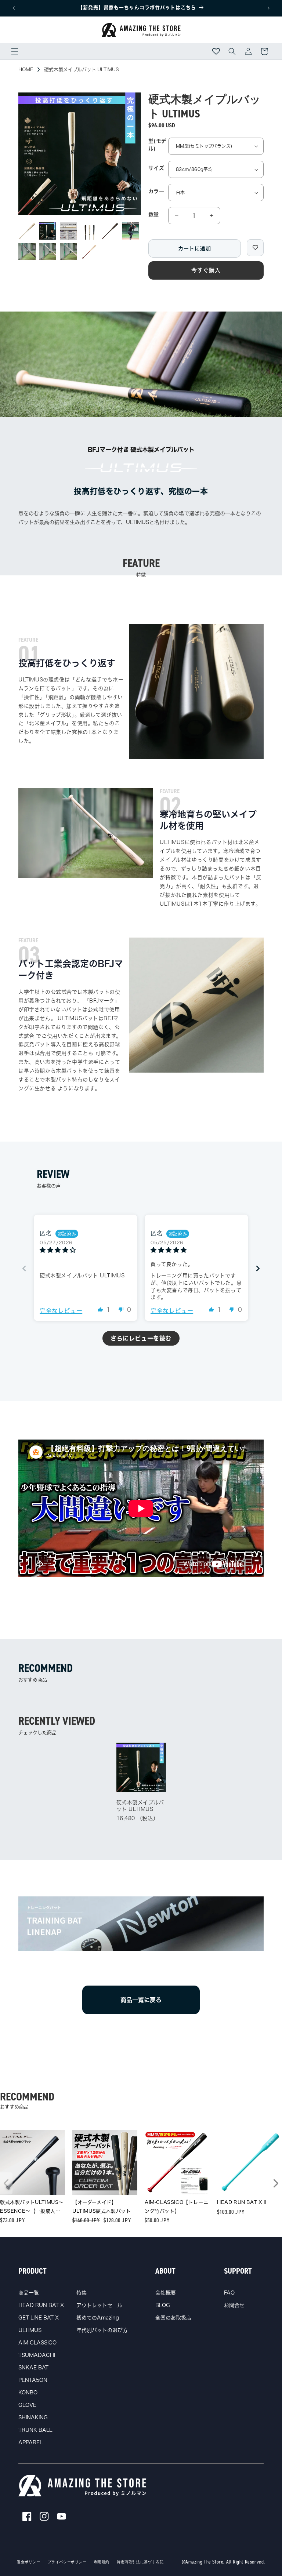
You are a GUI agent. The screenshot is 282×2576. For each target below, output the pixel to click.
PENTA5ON (33, 2380)
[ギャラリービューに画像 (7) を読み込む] (131, 231)
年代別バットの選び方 (102, 2330)
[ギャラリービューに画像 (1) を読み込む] (27, 231)
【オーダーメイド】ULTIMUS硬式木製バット (102, 2206)
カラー (156, 191)
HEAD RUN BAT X (41, 2305)
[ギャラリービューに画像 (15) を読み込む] (48, 252)
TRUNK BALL (35, 2430)
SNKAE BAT (33, 2368)
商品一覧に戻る (141, 2000)
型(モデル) (158, 145)
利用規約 (102, 2562)
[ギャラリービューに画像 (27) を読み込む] (89, 252)
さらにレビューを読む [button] (141, 1338)
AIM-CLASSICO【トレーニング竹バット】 (176, 2206)
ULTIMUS (30, 2330)
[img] (86, 1250)
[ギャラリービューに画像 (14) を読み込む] (27, 252)
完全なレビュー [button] (61, 1311)
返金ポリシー (29, 2562)
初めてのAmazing (98, 2318)
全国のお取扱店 (173, 2318)
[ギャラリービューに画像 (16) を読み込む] (68, 252)
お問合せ (234, 2305)
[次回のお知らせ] (268, 8)
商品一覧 (29, 2293)
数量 (154, 214)
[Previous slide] (24, 1268)
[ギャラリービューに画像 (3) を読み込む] (68, 231)
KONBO (28, 2393)
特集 (82, 2293)
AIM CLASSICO (37, 2343)
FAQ (229, 2293)
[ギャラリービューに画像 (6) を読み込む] (110, 231)
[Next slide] (258, 1268)
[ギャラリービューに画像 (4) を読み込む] (89, 231)
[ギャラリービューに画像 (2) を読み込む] (48, 231)
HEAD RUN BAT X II (242, 2202)
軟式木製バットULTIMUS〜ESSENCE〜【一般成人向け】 (32, 2208)
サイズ (156, 168)
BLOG (163, 2305)
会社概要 (166, 2293)
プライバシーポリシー (67, 2562)
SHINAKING (33, 2417)
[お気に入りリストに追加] (255, 248)
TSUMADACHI (37, 2355)
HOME (26, 70)
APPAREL (30, 2442)
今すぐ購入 (206, 270)
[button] (15, 51)
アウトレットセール (99, 2305)
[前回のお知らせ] (14, 8)
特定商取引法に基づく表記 (140, 2562)
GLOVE (27, 2405)
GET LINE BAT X (39, 2318)
